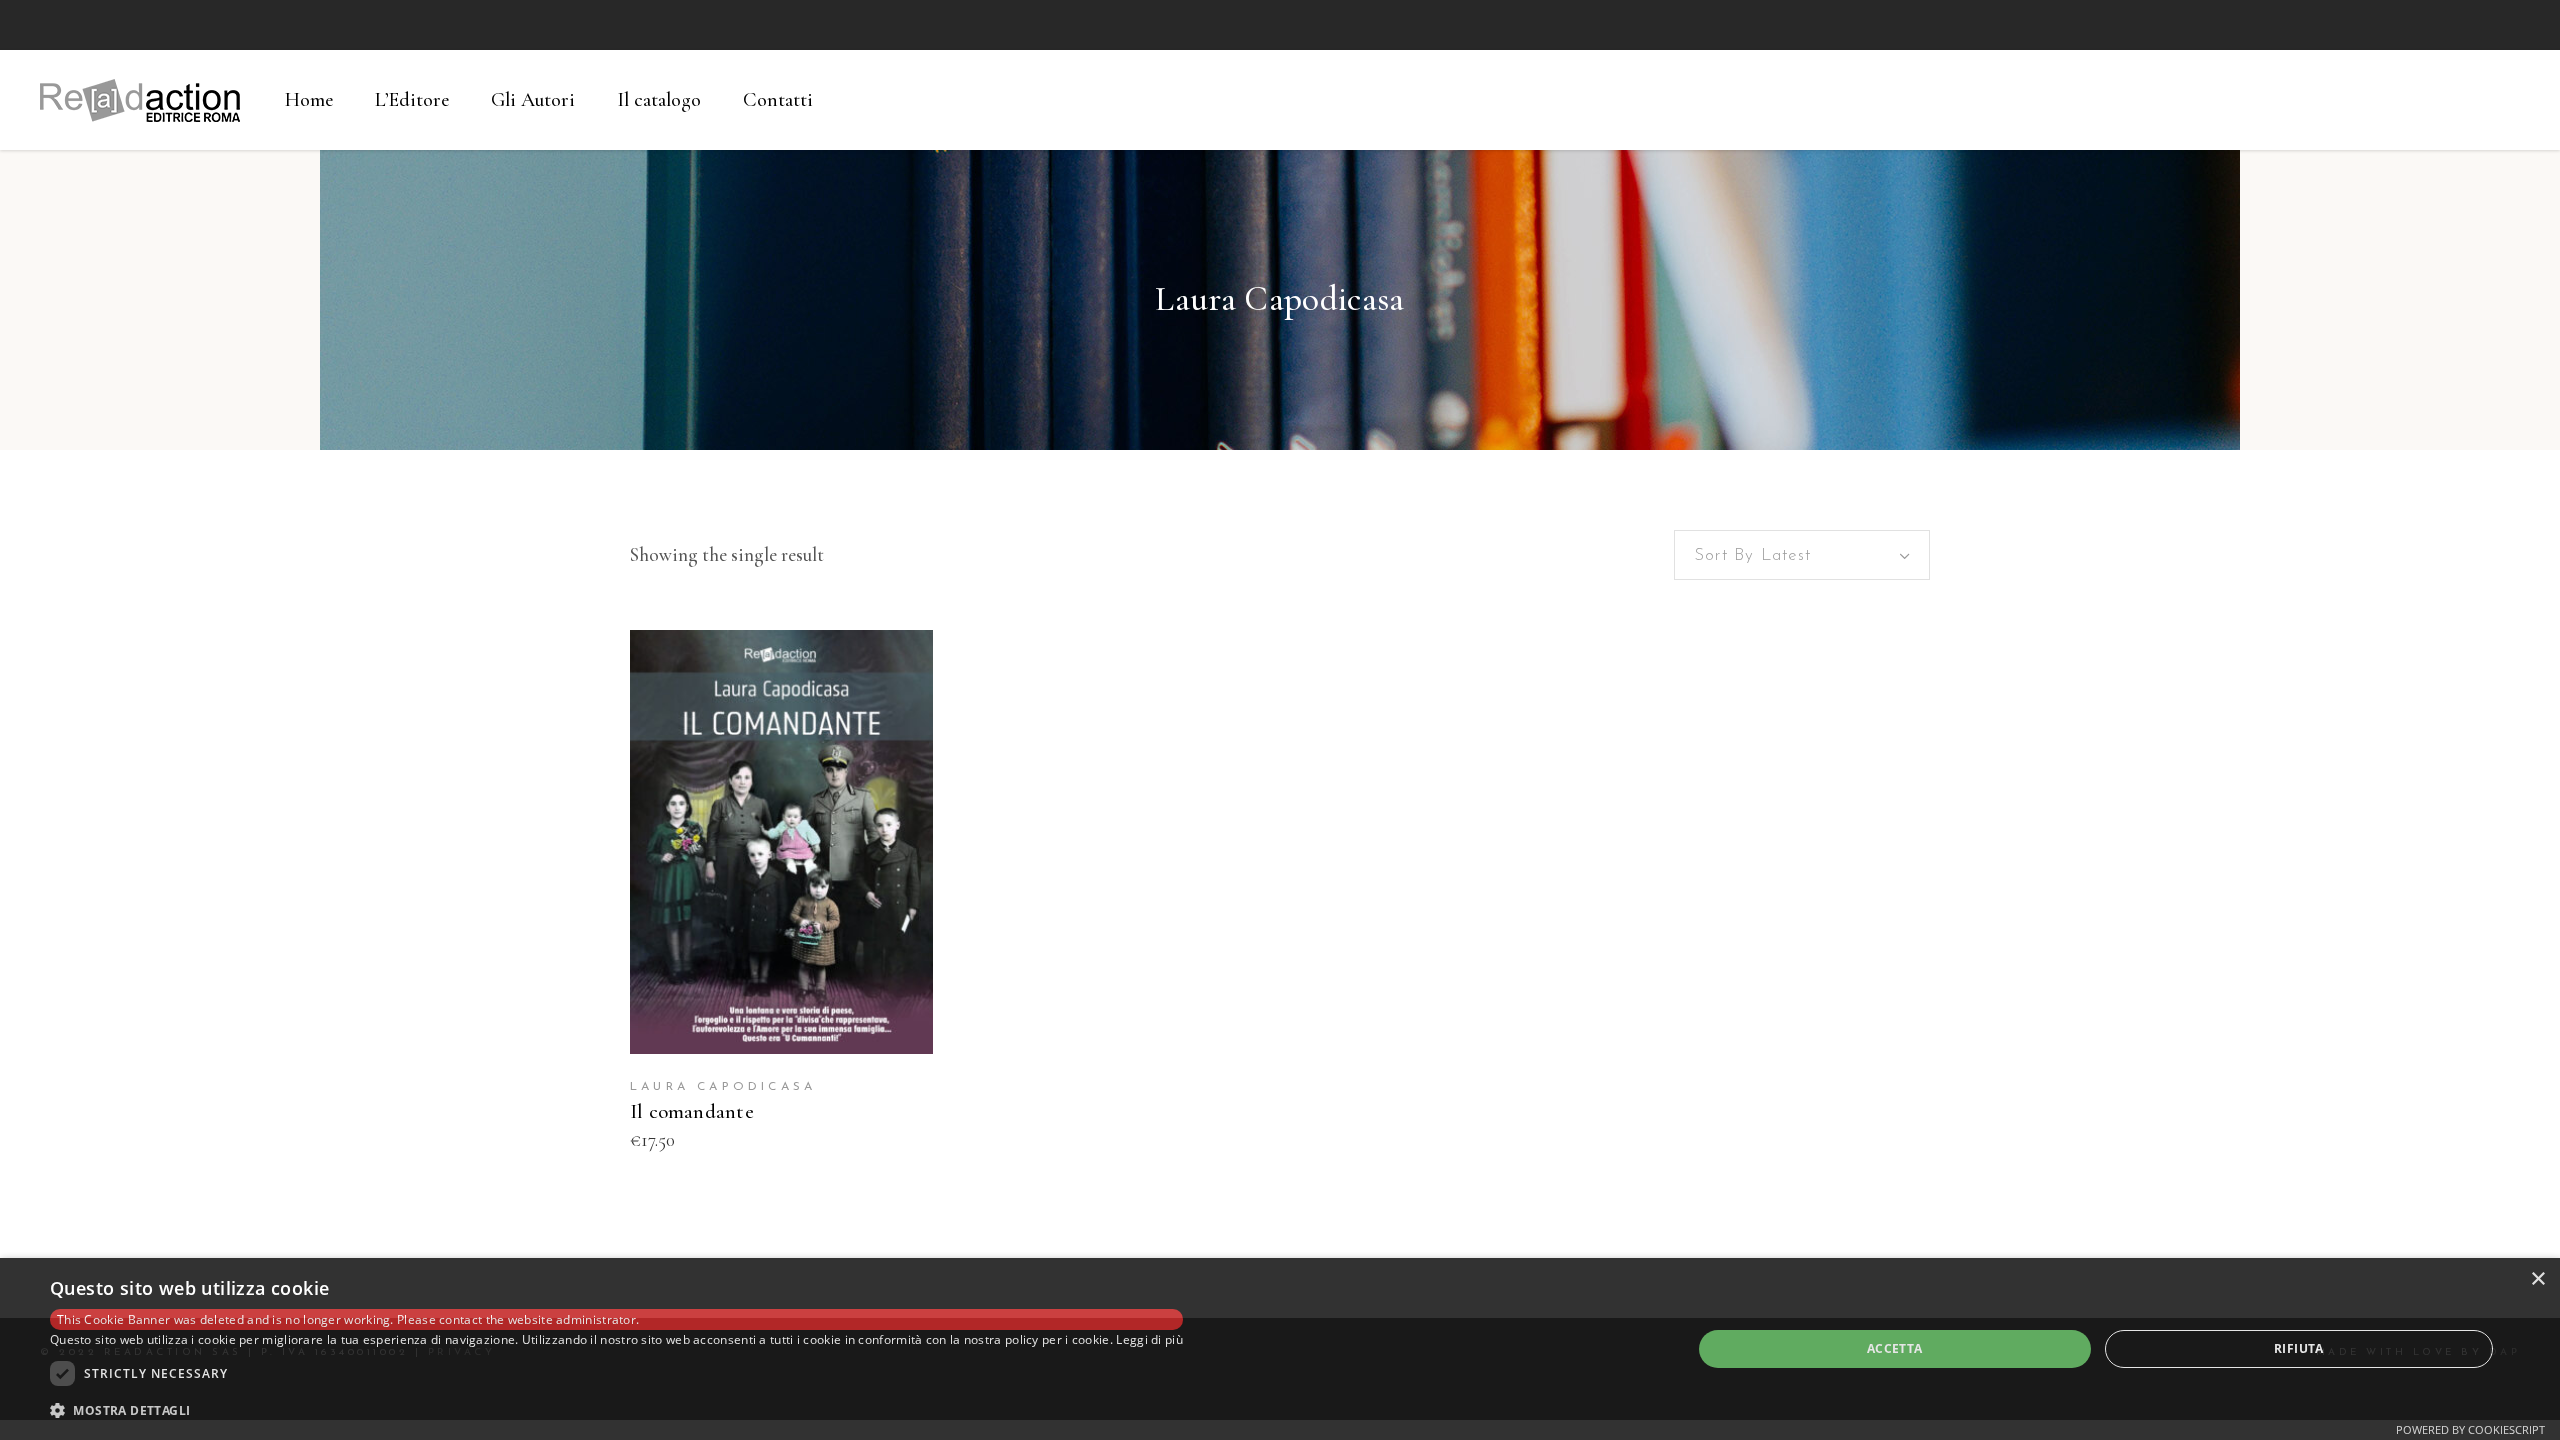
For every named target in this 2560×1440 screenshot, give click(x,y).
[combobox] (1802, 555)
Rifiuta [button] (2299, 1348)
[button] (616, 1411)
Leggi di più (1149, 1339)
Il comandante (692, 1111)
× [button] (2537, 1279)
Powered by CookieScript (2470, 1429)
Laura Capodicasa (723, 1087)
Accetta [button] (1895, 1348)
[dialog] (1280, 1349)
